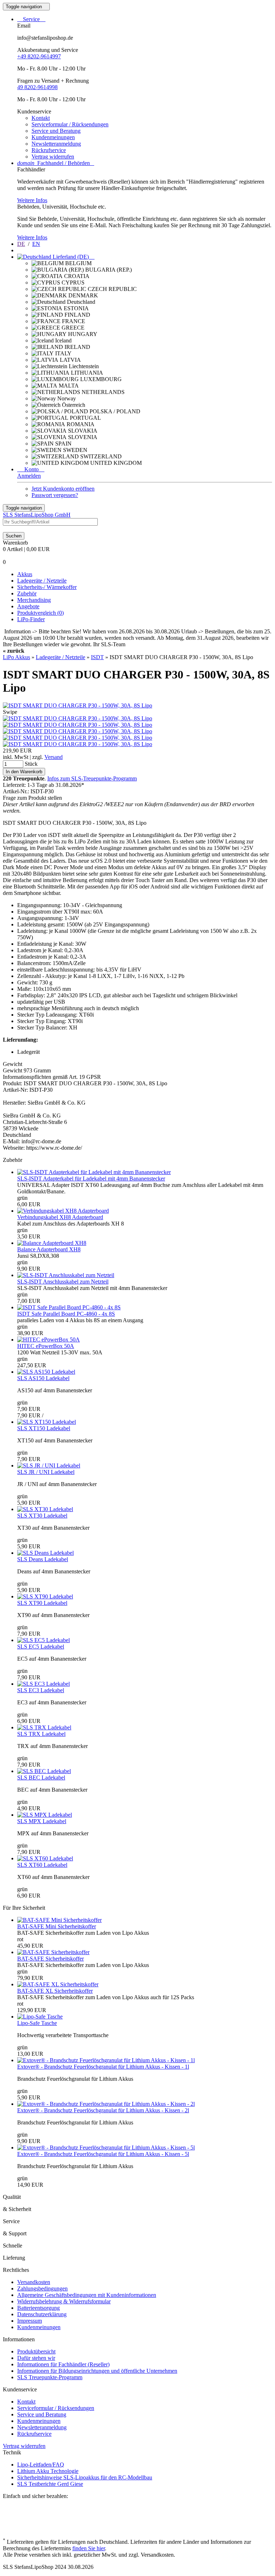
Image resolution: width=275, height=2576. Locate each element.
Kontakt (41, 118)
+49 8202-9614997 (39, 56)
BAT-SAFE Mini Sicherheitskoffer (57, 1926)
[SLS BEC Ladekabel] (44, 1771)
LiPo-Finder (31, 619)
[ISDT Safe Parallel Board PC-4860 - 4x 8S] (69, 1307)
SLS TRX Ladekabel (41, 1734)
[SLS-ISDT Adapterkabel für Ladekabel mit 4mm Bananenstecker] (94, 1172)
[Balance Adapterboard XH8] (52, 1243)
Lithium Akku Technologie (48, 2471)
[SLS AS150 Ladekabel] (46, 1372)
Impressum (30, 2321)
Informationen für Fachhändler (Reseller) (63, 2364)
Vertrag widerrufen (53, 157)
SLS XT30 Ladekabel (42, 1516)
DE (21, 244)
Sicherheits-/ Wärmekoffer (47, 587)
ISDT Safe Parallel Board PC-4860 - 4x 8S (66, 1314)
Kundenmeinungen (53, 137)
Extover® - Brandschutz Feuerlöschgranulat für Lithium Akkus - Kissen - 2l (103, 2110)
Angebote (28, 606)
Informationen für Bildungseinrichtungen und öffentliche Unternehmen (97, 2371)
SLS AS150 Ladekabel (43, 1378)
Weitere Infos (32, 200)
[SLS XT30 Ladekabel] (45, 1509)
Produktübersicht (36, 2351)
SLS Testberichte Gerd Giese (50, 2484)
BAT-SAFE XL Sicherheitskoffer (55, 1991)
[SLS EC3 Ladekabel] (44, 1684)
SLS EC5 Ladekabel (41, 1647)
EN (36, 244)
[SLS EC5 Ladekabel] (44, 1640)
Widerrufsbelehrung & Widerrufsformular (64, 2301)
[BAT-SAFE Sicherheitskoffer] (53, 1952)
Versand (54, 757)
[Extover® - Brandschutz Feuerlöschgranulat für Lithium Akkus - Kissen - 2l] (106, 2104)
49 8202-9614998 (37, 87)
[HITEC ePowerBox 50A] (49, 1340)
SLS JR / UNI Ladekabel (46, 1472)
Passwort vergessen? (55, 495)
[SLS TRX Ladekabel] (44, 1727)
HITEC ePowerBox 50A (46, 1346)
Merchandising (34, 600)
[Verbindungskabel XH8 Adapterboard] (63, 1211)
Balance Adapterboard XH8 (49, 1249)
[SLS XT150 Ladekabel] (47, 1422)
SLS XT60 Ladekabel (42, 1865)
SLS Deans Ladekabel (43, 1559)
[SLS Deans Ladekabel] (45, 1553)
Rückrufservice (49, 150)
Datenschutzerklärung (42, 2314)
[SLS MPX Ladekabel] (45, 1815)
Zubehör (27, 593)
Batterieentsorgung (38, 2308)
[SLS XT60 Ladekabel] (45, 1858)
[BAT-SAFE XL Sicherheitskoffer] (58, 1984)
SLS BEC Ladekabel (41, 1778)
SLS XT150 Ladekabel (44, 1428)
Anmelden (29, 476)
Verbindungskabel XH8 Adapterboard (60, 1217)
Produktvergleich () (40, 613)
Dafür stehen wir (36, 2358)
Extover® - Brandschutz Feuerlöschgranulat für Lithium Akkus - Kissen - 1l (103, 2067)
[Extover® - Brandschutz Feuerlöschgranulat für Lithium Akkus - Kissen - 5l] (106, 2148)
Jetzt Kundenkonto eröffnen (63, 489)
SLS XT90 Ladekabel (42, 1603)
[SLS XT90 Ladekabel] (45, 1596)
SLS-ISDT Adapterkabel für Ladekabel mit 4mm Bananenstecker (91, 1179)
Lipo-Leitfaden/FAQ (41, 2465)
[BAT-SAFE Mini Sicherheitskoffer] (59, 1920)
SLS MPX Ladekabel (42, 1821)
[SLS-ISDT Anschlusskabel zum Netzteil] (66, 1275)
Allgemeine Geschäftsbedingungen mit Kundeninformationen (87, 2295)
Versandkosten (34, 2282)
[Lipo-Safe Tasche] (40, 2017)
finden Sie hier (89, 2548)
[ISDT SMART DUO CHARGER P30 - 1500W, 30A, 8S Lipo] (78, 705)
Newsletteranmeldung (56, 144)
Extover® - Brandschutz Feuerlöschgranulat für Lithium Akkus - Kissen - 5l (103, 2154)
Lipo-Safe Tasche (37, 2023)
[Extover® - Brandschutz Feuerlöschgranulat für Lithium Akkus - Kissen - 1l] (106, 2060)
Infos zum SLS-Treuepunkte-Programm (92, 778)
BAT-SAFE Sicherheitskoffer (50, 1959)
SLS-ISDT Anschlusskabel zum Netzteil (63, 1282)
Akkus (25, 574)
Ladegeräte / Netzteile (42, 581)
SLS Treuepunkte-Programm (50, 2377)
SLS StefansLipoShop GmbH (37, 515)
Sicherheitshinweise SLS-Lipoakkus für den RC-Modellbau (85, 2477)
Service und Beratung (56, 131)
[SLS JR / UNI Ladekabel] (49, 1465)
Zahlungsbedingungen (42, 2288)
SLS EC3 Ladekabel (41, 1690)
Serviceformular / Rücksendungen (70, 124)
